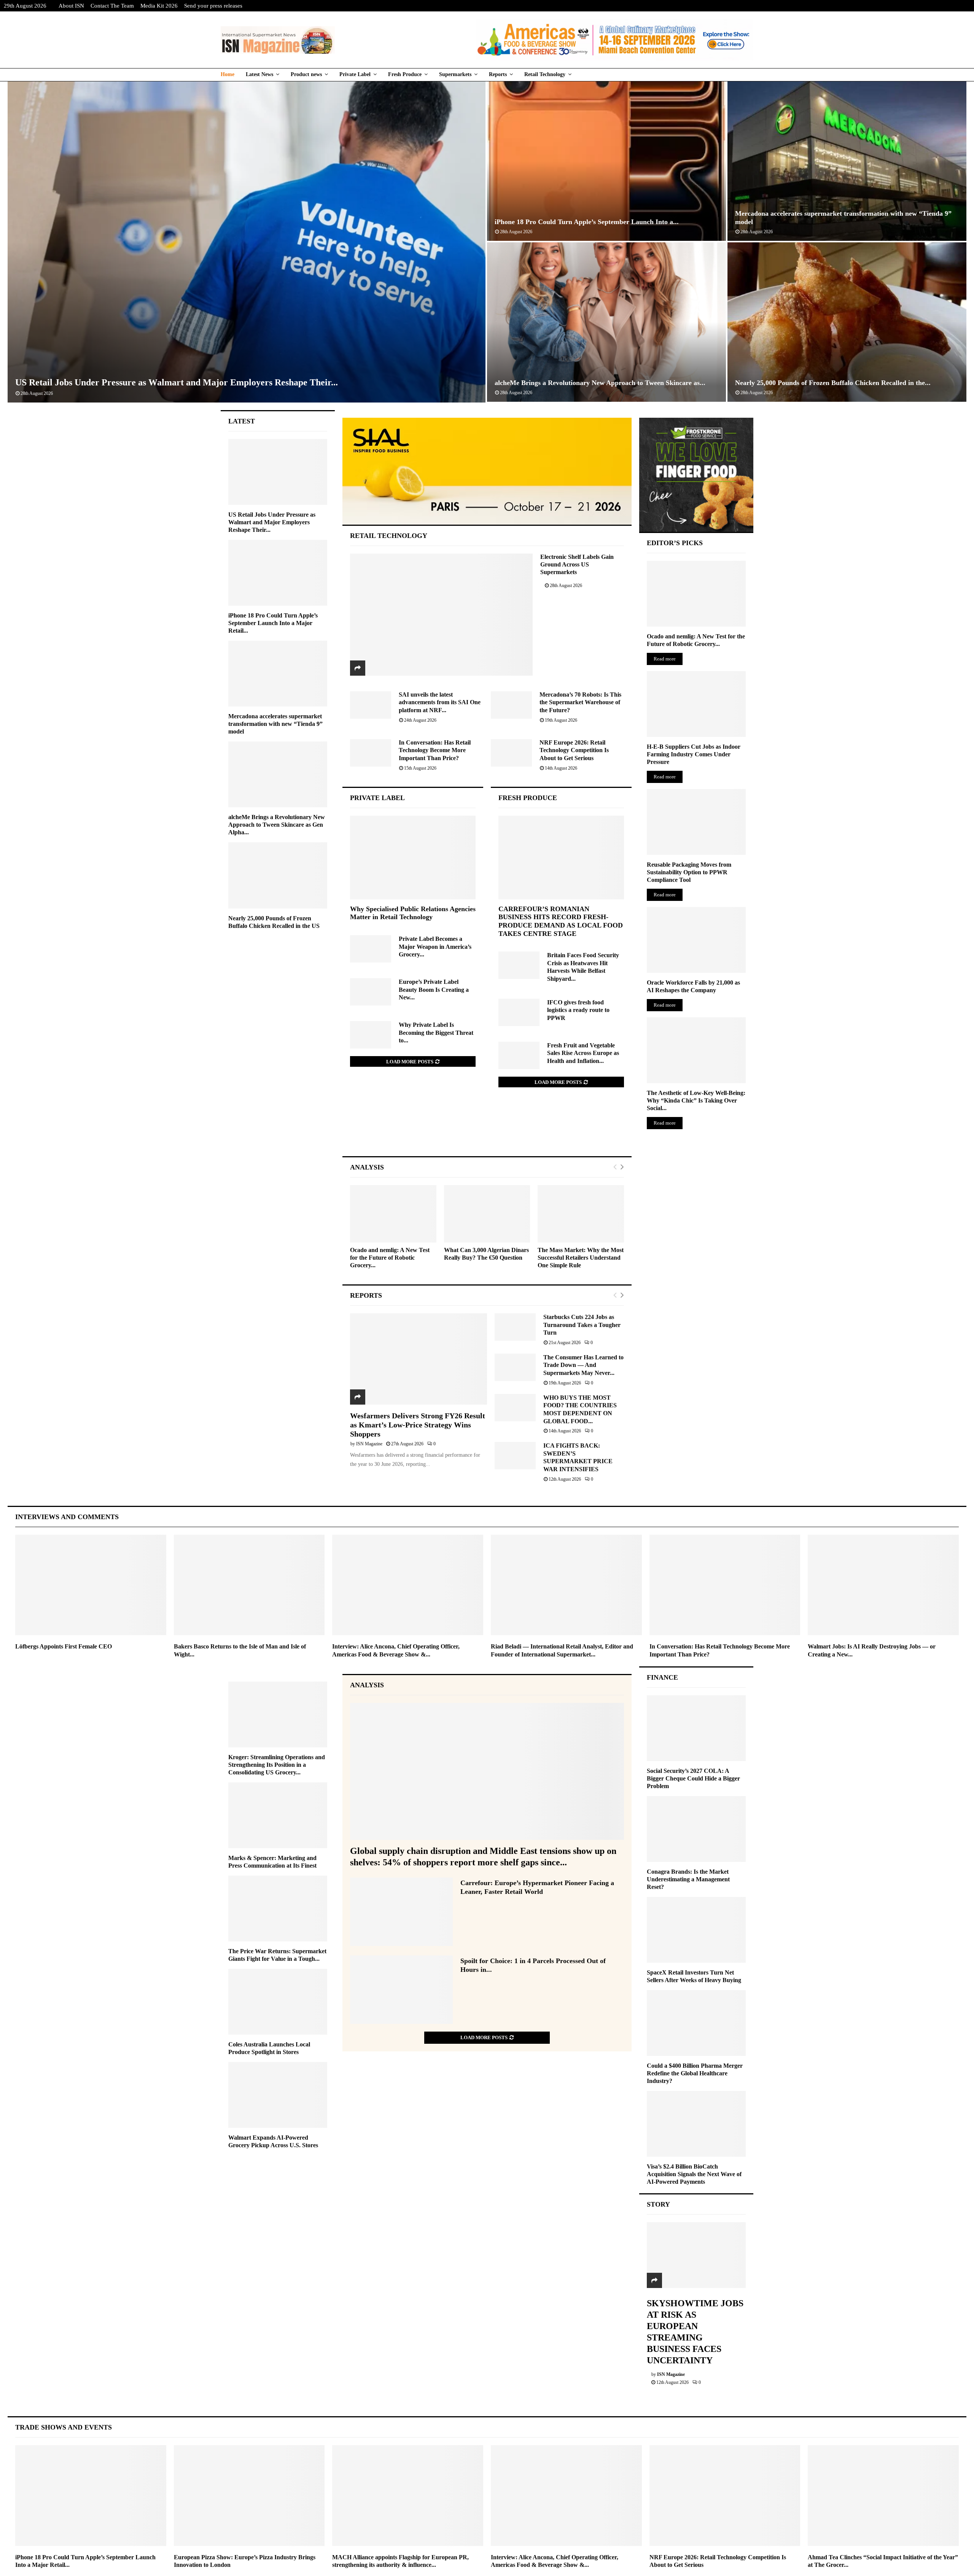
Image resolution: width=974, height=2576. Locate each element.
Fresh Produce (405, 74)
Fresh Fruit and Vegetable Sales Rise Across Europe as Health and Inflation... (583, 1053)
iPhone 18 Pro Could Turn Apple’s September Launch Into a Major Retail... (273, 623)
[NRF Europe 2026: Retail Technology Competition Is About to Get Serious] (511, 753)
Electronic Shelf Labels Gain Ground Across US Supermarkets (577, 564)
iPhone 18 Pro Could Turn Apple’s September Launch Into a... (587, 222)
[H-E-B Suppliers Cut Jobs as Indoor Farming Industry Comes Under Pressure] (696, 704)
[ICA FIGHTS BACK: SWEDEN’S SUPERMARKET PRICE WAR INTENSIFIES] (515, 1456)
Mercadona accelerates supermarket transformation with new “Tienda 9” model (275, 724)
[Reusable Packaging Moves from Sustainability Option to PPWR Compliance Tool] (696, 822)
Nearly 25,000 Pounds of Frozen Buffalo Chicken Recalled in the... (833, 383)
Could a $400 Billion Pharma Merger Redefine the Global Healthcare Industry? (695, 2073)
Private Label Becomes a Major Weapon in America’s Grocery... (435, 947)
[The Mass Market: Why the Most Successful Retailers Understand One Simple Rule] (581, 1214)
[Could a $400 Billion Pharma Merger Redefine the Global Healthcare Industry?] (696, 2023)
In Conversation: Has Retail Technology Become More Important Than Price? (435, 750)
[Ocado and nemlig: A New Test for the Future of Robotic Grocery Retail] (393, 1214)
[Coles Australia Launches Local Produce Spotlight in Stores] (278, 2002)
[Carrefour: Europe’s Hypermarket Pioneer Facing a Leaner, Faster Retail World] (401, 1912)
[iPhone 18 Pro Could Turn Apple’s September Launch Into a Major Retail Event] (278, 573)
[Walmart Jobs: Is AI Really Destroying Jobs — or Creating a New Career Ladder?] (883, 1585)
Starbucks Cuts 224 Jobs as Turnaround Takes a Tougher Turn (582, 1325)
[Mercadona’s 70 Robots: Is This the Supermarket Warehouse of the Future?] (511, 705)
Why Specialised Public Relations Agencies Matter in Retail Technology (413, 913)
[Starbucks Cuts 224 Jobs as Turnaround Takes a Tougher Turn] (515, 1327)
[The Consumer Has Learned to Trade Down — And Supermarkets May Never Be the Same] (515, 1367)
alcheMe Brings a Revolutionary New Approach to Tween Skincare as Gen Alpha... (277, 825)
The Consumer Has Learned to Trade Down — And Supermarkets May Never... (583, 1365)
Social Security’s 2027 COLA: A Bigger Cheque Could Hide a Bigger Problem (693, 1778)
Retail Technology (545, 74)
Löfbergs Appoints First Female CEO (64, 1646)
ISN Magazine (369, 1444)
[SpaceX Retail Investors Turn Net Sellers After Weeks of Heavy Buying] (696, 1930)
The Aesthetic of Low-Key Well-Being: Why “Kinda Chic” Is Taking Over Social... (696, 1100)
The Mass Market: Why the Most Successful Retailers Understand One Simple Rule (581, 1258)
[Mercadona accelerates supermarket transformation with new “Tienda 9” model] (278, 674)
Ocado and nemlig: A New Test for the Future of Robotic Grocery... (390, 1258)
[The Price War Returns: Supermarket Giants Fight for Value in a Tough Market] (278, 1909)
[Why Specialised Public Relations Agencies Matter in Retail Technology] (413, 858)
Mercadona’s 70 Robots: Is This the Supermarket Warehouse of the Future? (580, 702)
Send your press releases (213, 6)
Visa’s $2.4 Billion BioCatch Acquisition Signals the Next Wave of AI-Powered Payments (694, 2174)
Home (228, 74)
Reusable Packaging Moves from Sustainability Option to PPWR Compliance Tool (689, 872)
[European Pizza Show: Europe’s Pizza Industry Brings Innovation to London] (249, 2495)
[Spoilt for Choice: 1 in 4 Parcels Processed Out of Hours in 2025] (401, 1990)
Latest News (259, 74)
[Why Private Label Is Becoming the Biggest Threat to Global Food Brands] (371, 1035)
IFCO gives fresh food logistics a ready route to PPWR (578, 1010)
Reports (498, 74)
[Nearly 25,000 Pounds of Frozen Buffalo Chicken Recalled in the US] (278, 875)
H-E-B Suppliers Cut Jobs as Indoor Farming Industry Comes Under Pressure (694, 754)
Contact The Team (112, 6)
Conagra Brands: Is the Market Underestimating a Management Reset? (688, 1879)
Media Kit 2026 (159, 6)
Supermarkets (455, 74)
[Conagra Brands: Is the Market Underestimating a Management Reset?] (696, 1829)
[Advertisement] (487, 1130)
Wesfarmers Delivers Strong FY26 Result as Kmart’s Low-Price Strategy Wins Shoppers (418, 1425)
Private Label (355, 74)
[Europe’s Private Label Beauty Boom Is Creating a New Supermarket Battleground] (371, 992)
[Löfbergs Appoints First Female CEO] (91, 1585)
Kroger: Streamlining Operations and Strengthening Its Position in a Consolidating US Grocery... (277, 1765)
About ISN (71, 6)
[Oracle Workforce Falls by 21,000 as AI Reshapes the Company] (696, 940)
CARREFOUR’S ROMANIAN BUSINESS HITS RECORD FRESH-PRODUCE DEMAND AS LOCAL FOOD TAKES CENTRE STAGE (561, 921)
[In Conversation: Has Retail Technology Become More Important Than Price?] (371, 753)
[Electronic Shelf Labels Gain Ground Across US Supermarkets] (442, 614)
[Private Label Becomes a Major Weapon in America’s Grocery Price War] (371, 949)
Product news (306, 74)
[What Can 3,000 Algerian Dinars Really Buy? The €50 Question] (487, 1214)
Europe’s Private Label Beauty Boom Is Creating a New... (434, 990)
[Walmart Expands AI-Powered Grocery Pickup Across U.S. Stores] (278, 2095)
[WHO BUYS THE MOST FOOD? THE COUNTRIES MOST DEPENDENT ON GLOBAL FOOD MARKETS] (515, 1408)
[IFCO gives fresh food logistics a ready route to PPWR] (519, 1012)
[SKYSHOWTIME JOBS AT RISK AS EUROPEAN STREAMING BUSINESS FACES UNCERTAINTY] (696, 2255)
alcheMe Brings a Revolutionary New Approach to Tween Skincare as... (600, 383)
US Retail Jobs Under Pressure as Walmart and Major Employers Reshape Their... (177, 382)
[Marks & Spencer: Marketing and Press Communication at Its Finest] (278, 1815)
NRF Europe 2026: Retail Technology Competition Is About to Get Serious (574, 750)
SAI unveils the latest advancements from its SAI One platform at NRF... (440, 702)
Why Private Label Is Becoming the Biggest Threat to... (436, 1033)
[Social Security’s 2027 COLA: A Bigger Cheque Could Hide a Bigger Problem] (696, 1728)
